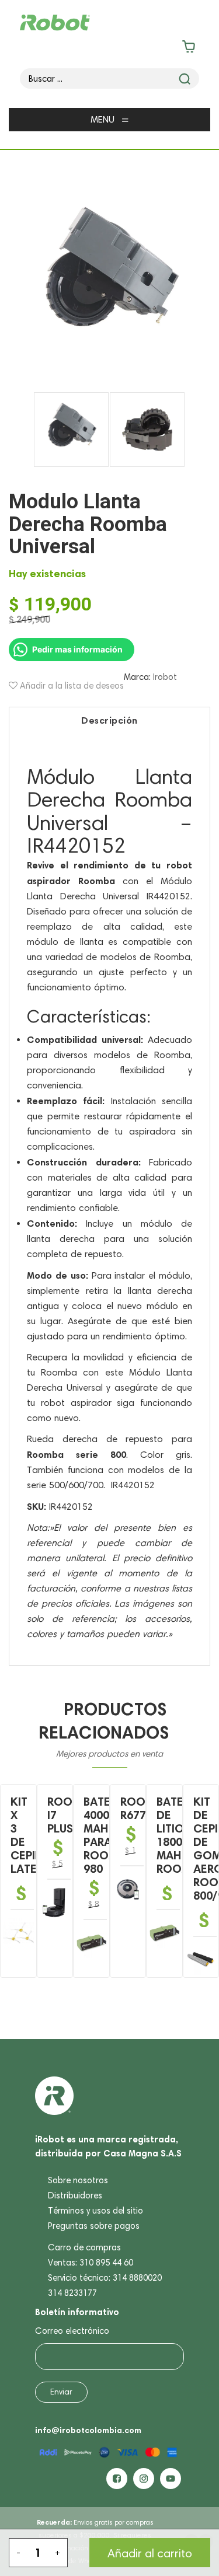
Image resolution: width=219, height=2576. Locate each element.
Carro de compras (84, 2247)
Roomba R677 (145, 1808)
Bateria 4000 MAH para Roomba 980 (108, 1835)
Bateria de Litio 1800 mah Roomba (181, 1835)
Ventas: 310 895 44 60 (91, 2263)
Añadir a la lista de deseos (71, 686)
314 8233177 (72, 2293)
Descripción (109, 720)
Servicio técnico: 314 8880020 (105, 2278)
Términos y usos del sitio (95, 2211)
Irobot (165, 677)
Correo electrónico (72, 2331)
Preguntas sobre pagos (94, 2226)
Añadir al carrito (150, 2553)
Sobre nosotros (78, 2180)
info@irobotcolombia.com (88, 2430)
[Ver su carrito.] (110, 49)
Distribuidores (75, 2195)
